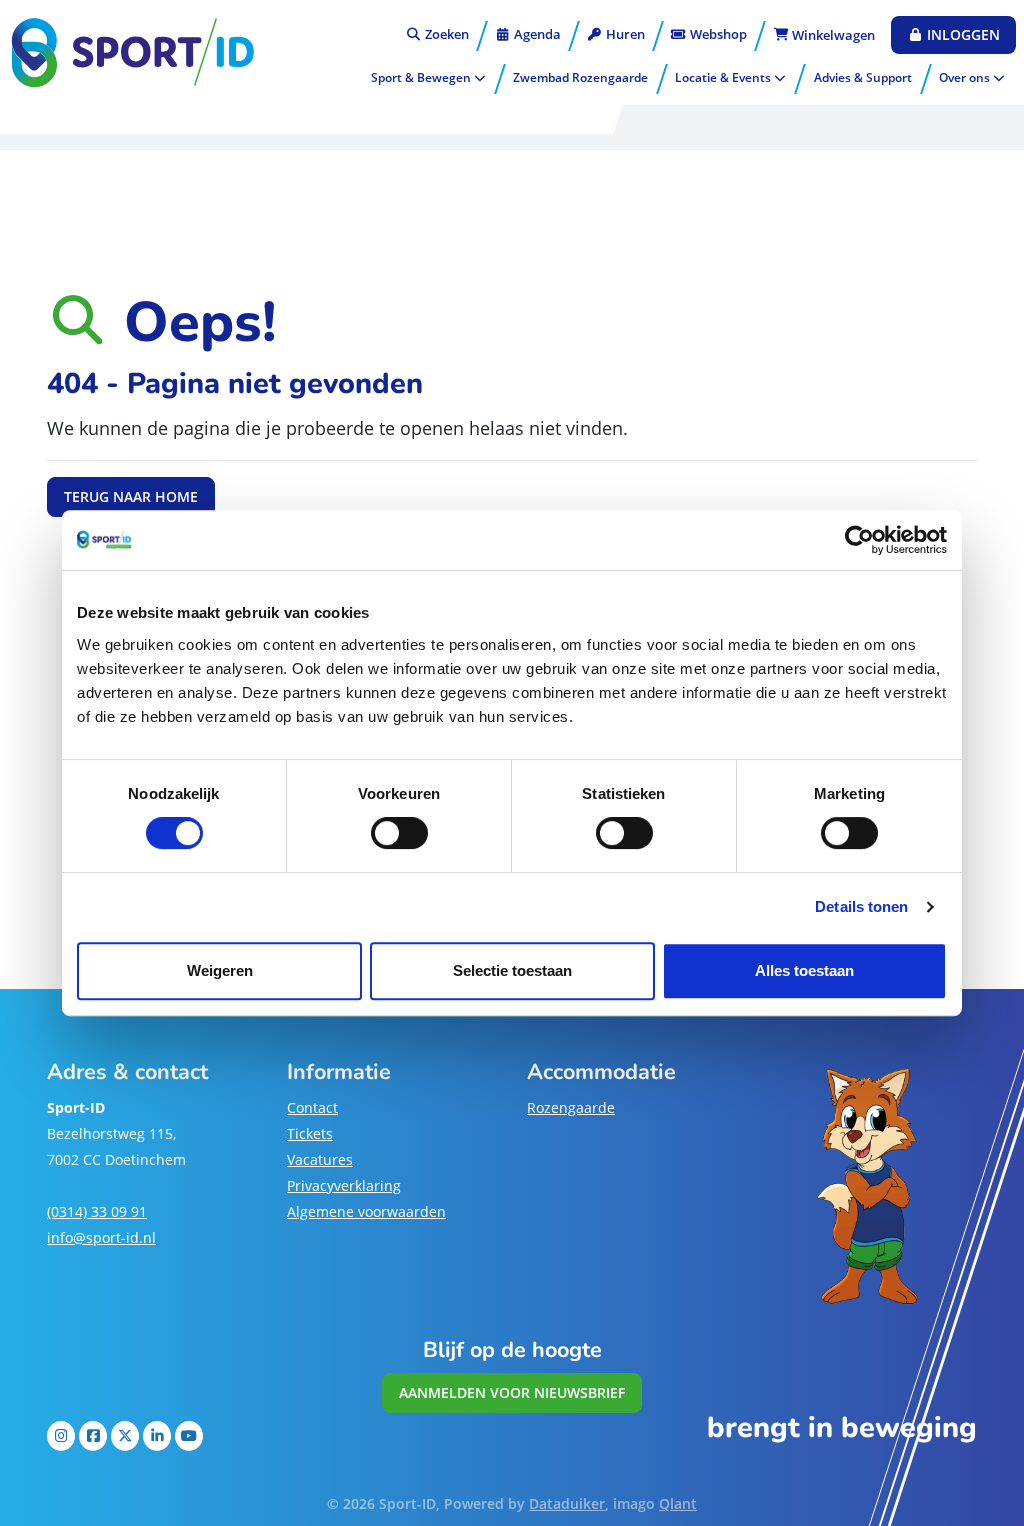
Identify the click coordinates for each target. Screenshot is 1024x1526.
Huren (624, 34)
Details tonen (861, 906)
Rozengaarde (571, 1107)
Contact (312, 1107)
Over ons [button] (966, 77)
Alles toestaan (804, 970)
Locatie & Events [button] (724, 77)
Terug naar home (131, 496)
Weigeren (220, 970)
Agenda (536, 34)
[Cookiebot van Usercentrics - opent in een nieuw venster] (859, 540)
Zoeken (445, 34)
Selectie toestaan (512, 970)
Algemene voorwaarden (366, 1211)
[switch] (399, 833)
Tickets (310, 1133)
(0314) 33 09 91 (97, 1211)
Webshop (717, 34)
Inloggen (961, 34)
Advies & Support (863, 77)
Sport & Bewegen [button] (422, 77)
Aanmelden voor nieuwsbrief (512, 1392)
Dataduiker (567, 1503)
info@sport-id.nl (101, 1237)
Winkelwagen (832, 35)
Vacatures (320, 1159)
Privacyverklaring (344, 1185)
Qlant (678, 1503)
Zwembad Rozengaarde (580, 77)
